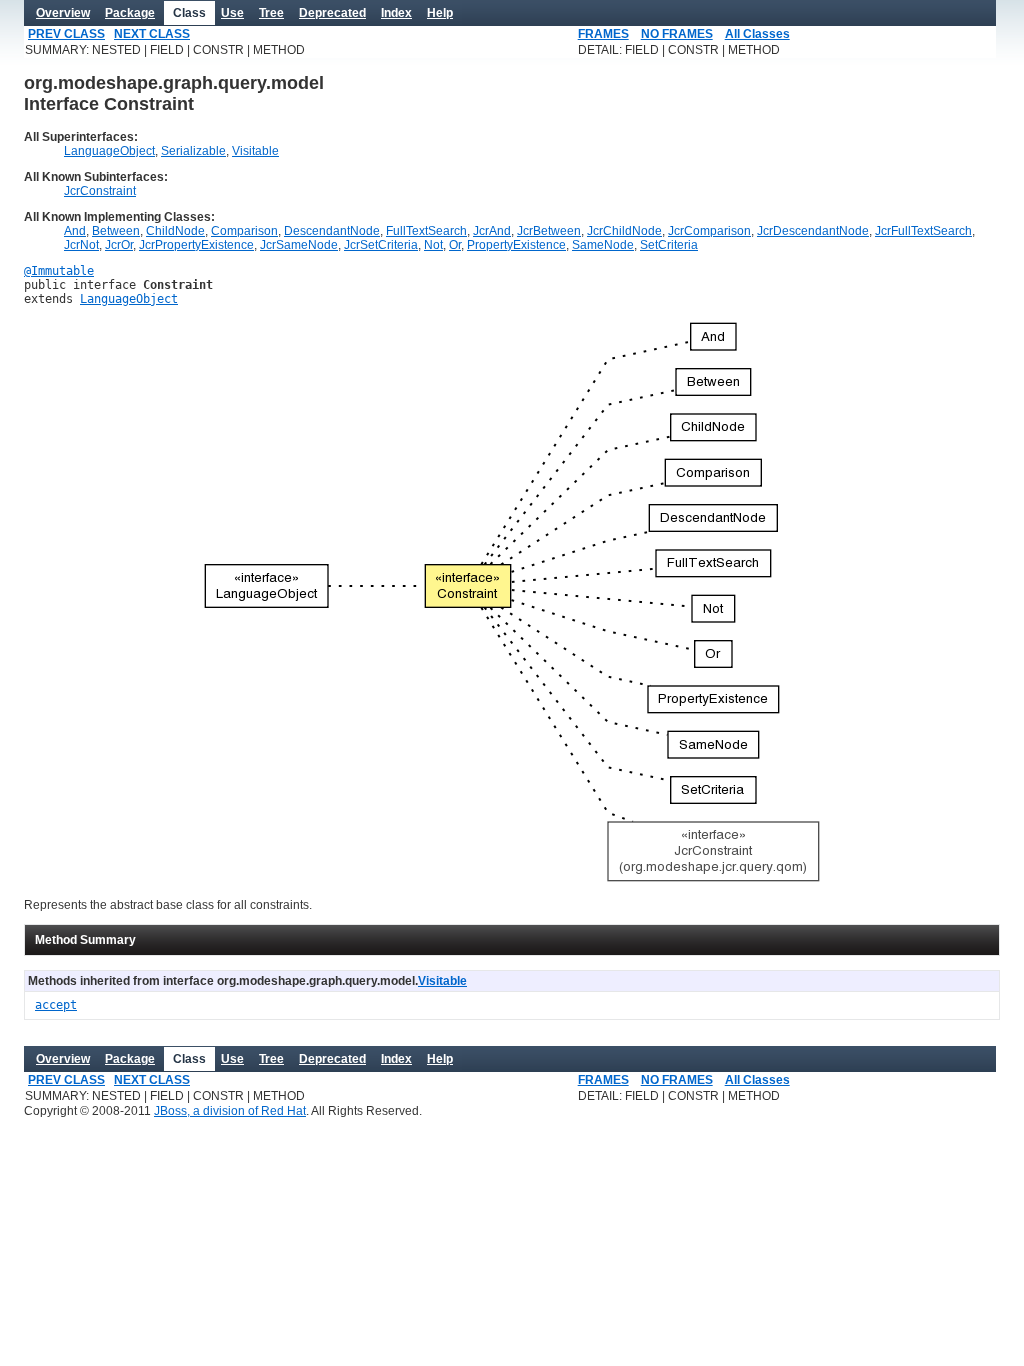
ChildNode (175, 231)
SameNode (603, 245)
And (75, 231)
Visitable (255, 151)
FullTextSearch (426, 231)
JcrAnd (492, 231)
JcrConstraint (100, 191)
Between (116, 231)
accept (56, 1005)
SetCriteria (669, 245)
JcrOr (119, 245)
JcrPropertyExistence (196, 245)
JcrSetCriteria (381, 245)
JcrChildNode (624, 231)
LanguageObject (109, 151)
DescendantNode (332, 231)
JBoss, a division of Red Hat (230, 1111)
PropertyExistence (516, 245)
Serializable (193, 151)
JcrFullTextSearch (923, 231)
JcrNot (81, 245)
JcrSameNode (299, 245)
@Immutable (59, 271)
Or (455, 245)
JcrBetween (549, 231)
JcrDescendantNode (813, 231)
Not (433, 245)
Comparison (244, 231)
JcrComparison (709, 231)
